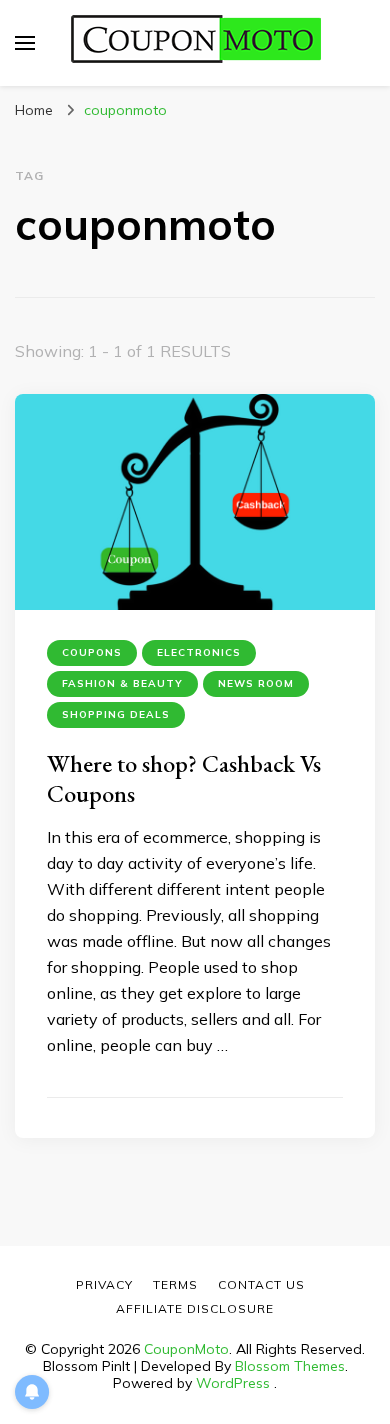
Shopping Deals (116, 714)
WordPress (233, 1383)
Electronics (199, 652)
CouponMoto (186, 1349)
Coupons (92, 652)
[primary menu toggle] (25, 43)
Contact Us (261, 1284)
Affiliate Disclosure (195, 1308)
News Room (256, 683)
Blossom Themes (290, 1366)
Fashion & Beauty (122, 683)
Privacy (104, 1284)
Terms (175, 1284)
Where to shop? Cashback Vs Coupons (184, 778)
